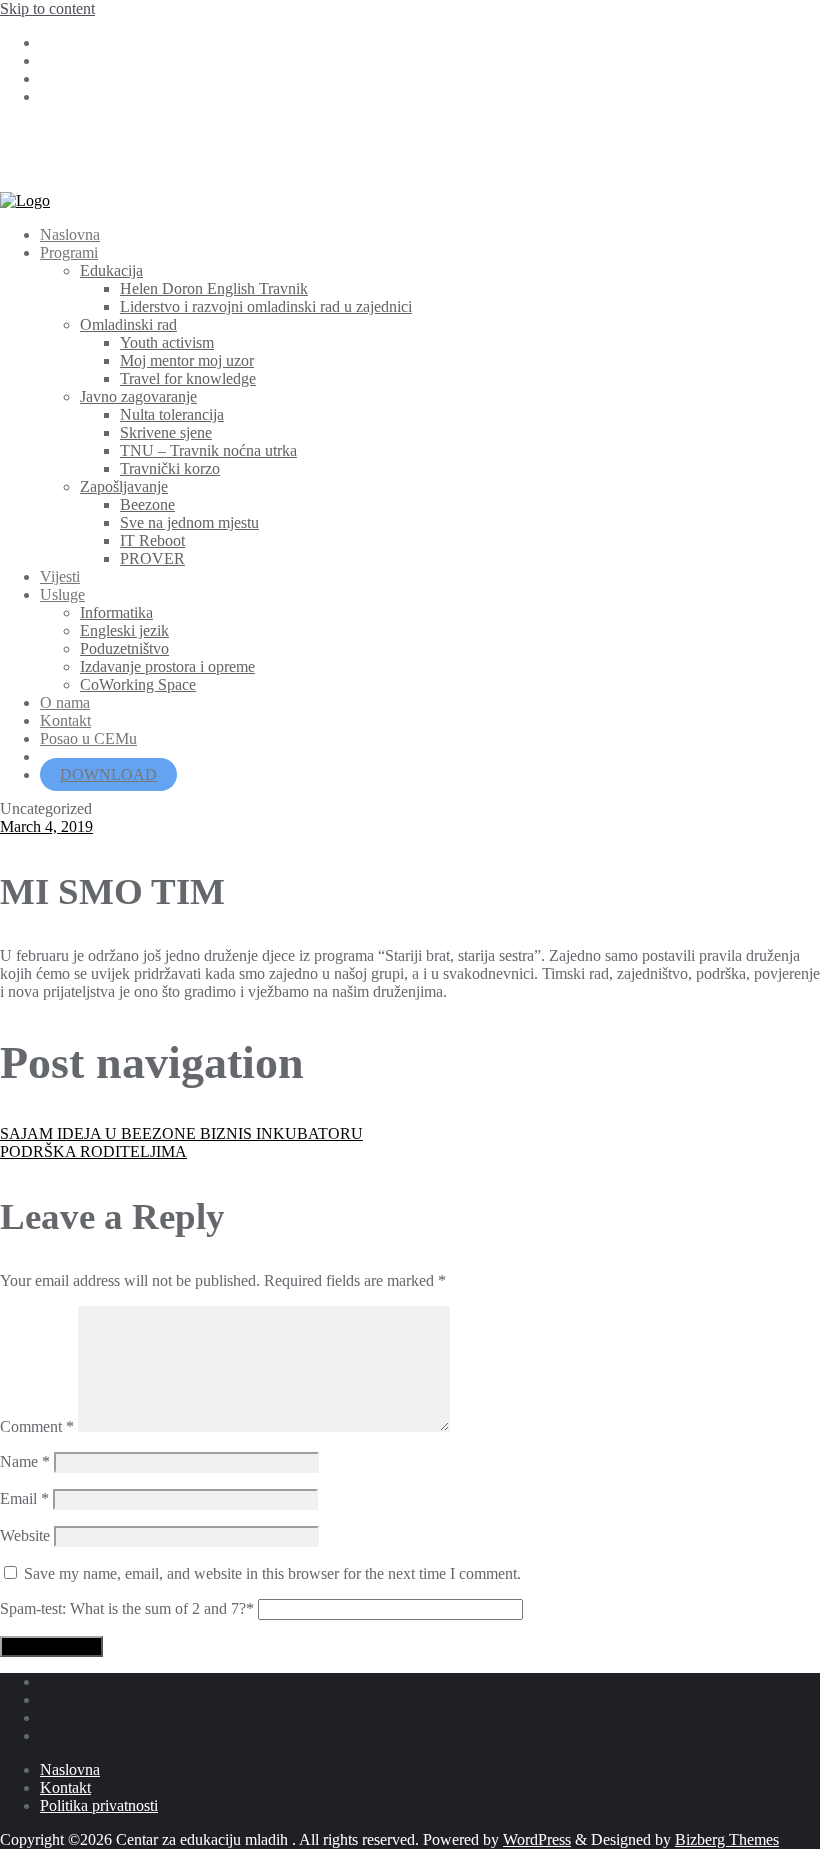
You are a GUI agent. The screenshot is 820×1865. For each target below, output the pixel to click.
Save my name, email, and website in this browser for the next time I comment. (272, 1573)
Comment (37, 1426)
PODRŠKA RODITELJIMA (93, 1151)
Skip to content (47, 8)
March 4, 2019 (46, 826)
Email (24, 1498)
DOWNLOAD (108, 774)
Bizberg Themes (727, 1839)
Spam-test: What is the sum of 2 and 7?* (127, 1608)
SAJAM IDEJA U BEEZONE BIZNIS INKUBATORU (181, 1133)
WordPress (537, 1839)
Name (25, 1461)
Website (25, 1535)
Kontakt (65, 1787)
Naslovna (70, 1769)
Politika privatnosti (99, 1805)
